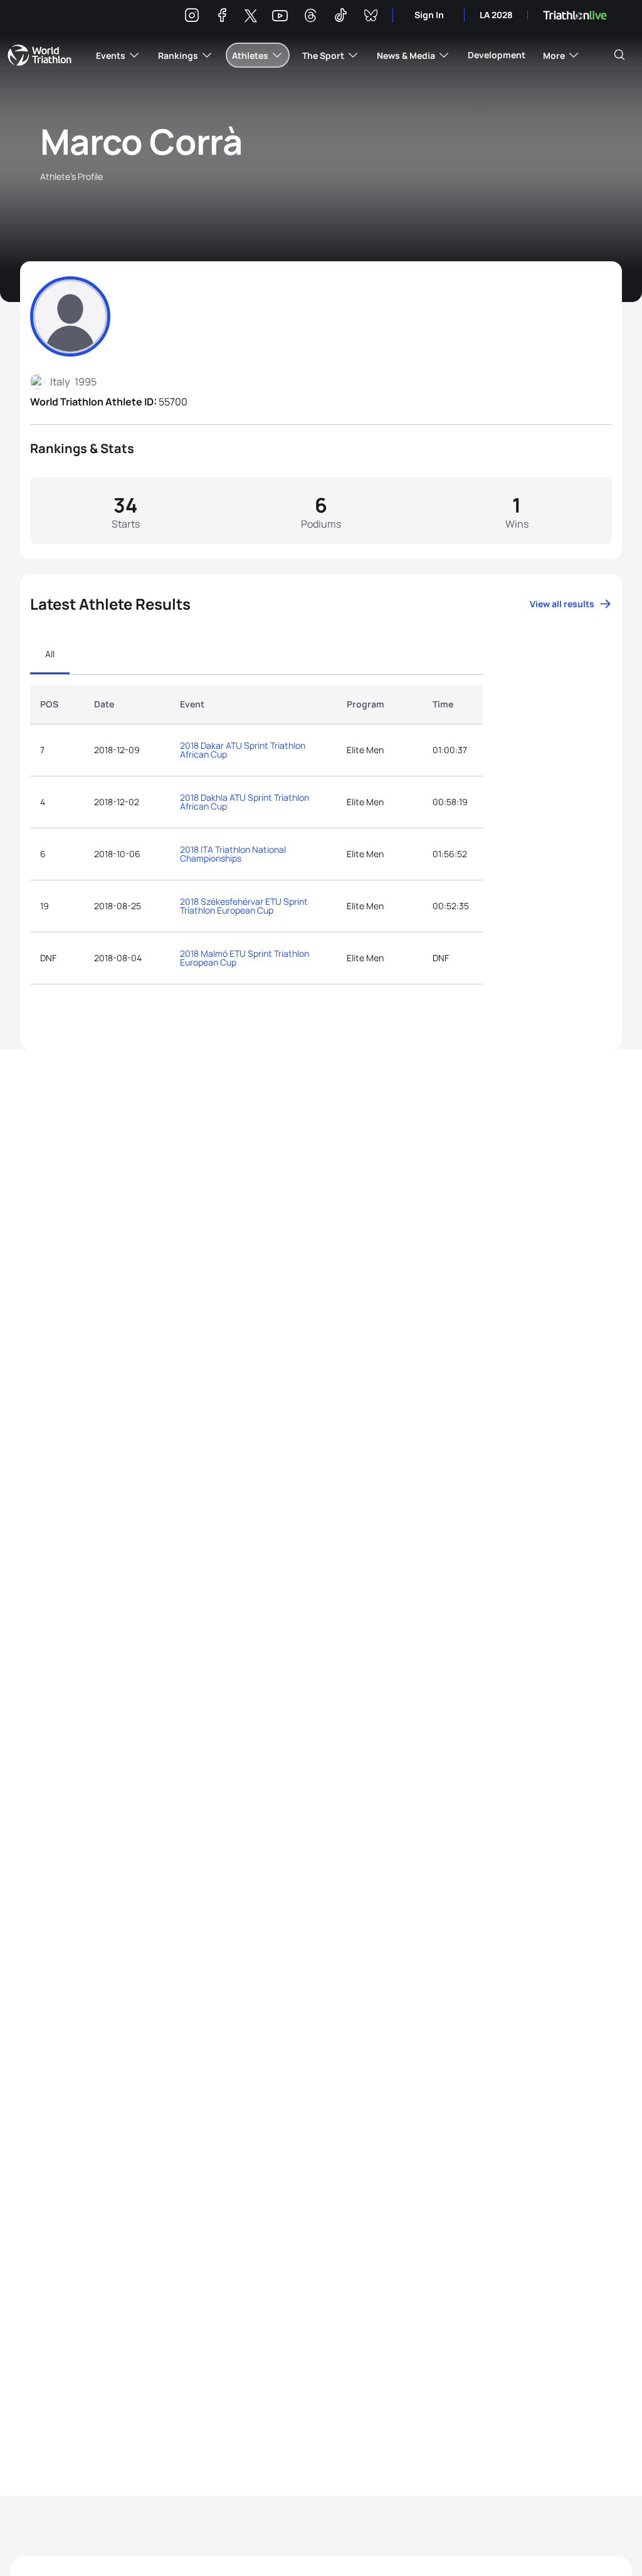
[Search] (619, 55)
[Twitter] (251, 17)
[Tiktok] (340, 17)
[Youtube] (280, 16)
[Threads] (310, 17)
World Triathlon (39, 55)
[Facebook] (222, 17)
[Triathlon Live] (575, 15)
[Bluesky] (371, 17)
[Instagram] (192, 17)
